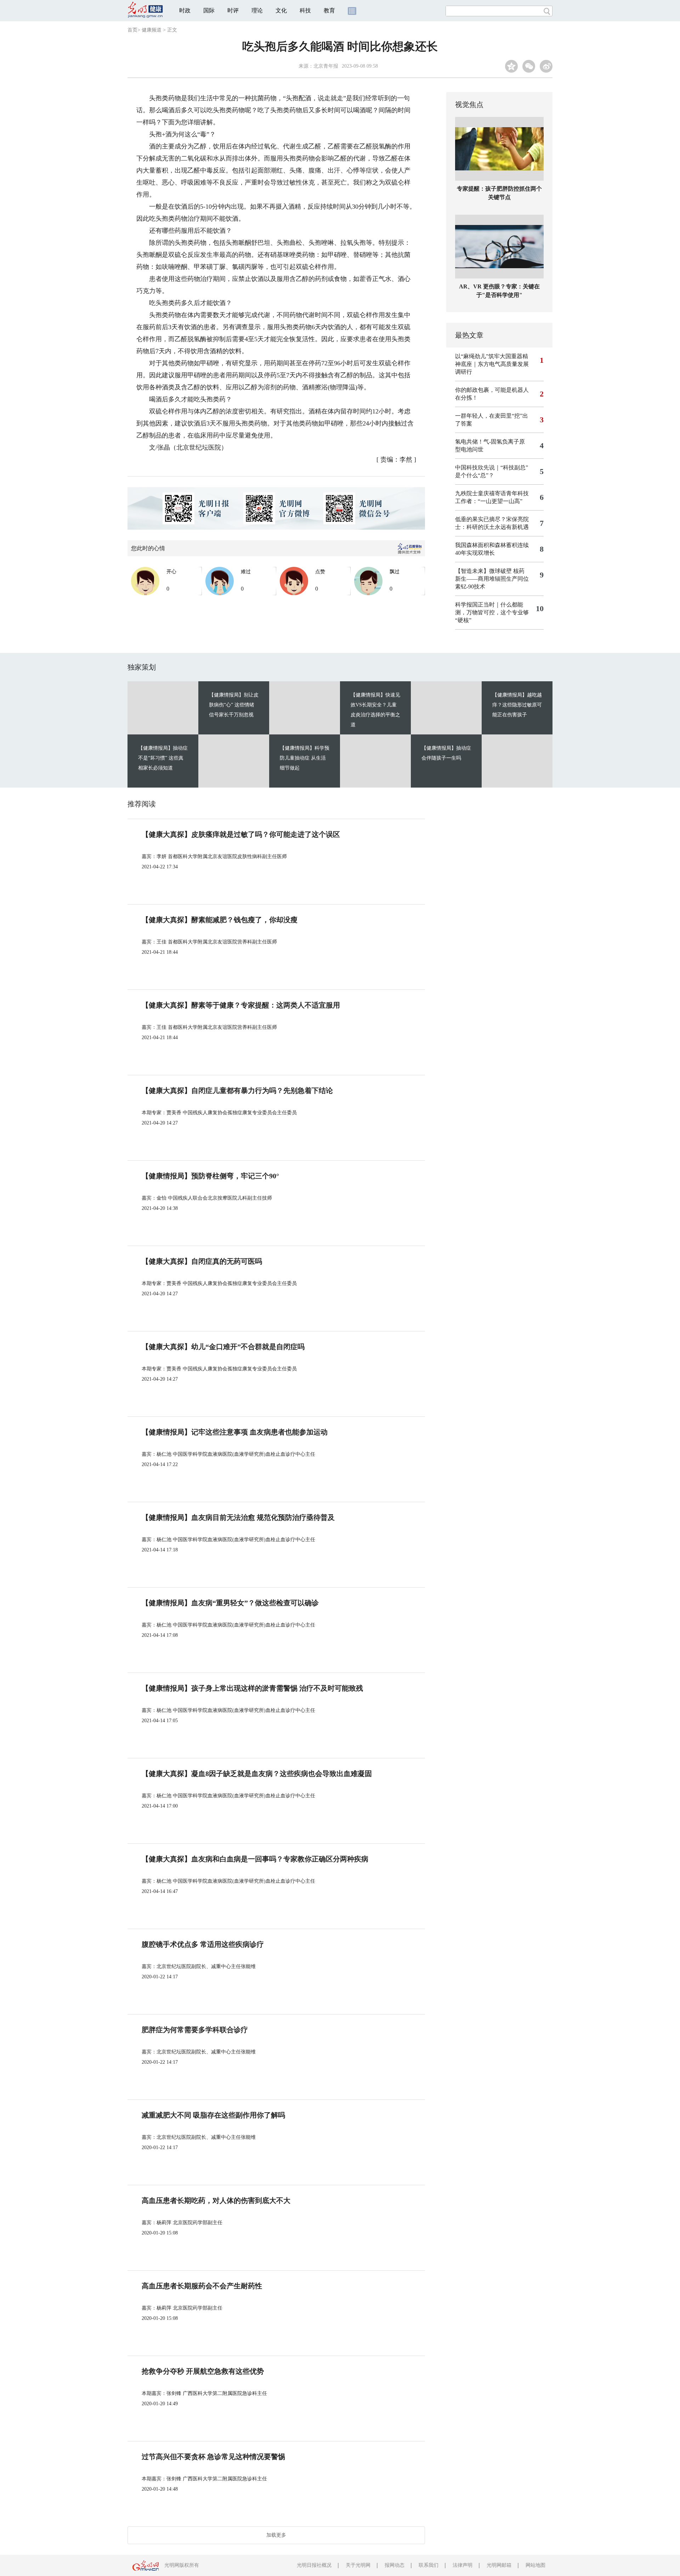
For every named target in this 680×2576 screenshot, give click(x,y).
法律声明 (463, 2565)
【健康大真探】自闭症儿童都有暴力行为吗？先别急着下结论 (237, 1090)
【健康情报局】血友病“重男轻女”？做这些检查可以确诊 (230, 1603)
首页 (132, 30)
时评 (233, 10)
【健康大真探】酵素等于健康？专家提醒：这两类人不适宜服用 (241, 1005)
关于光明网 (358, 2565)
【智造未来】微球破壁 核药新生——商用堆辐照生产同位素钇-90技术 (492, 579)
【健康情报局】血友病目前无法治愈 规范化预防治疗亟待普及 (238, 1517)
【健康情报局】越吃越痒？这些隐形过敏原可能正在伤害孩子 (517, 705)
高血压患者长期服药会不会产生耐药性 (202, 2286)
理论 (257, 10)
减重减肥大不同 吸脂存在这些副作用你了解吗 (213, 2115)
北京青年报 (326, 66)
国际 (209, 10)
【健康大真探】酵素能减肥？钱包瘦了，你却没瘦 (220, 920)
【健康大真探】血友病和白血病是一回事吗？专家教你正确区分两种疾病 (255, 1859)
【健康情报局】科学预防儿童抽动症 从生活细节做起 (305, 758)
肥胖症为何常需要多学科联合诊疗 (195, 2030)
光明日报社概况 (314, 2565)
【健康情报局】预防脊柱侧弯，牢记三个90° (210, 1176)
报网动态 (395, 2565)
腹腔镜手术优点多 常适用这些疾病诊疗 (203, 1944)
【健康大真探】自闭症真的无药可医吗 (202, 1261)
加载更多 (276, 2535)
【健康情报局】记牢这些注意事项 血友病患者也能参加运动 (235, 1432)
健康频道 (152, 30)
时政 (185, 10)
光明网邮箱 (499, 2565)
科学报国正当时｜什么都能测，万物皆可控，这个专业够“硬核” (492, 612)
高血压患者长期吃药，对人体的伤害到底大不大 (216, 2200)
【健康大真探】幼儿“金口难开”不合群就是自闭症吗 (223, 1347)
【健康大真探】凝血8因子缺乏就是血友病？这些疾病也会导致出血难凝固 (257, 1774)
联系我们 (429, 2565)
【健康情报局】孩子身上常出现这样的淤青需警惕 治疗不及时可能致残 (252, 1688)
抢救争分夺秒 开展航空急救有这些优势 (203, 2371)
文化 (281, 10)
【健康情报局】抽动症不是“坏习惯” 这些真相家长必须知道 (163, 758)
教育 (329, 10)
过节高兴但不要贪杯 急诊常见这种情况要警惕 (213, 2457)
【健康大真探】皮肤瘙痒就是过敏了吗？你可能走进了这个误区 (241, 834)
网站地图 (535, 2565)
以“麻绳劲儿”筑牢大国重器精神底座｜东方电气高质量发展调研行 (492, 364)
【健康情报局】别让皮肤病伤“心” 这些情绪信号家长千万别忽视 (234, 705)
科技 (305, 10)
